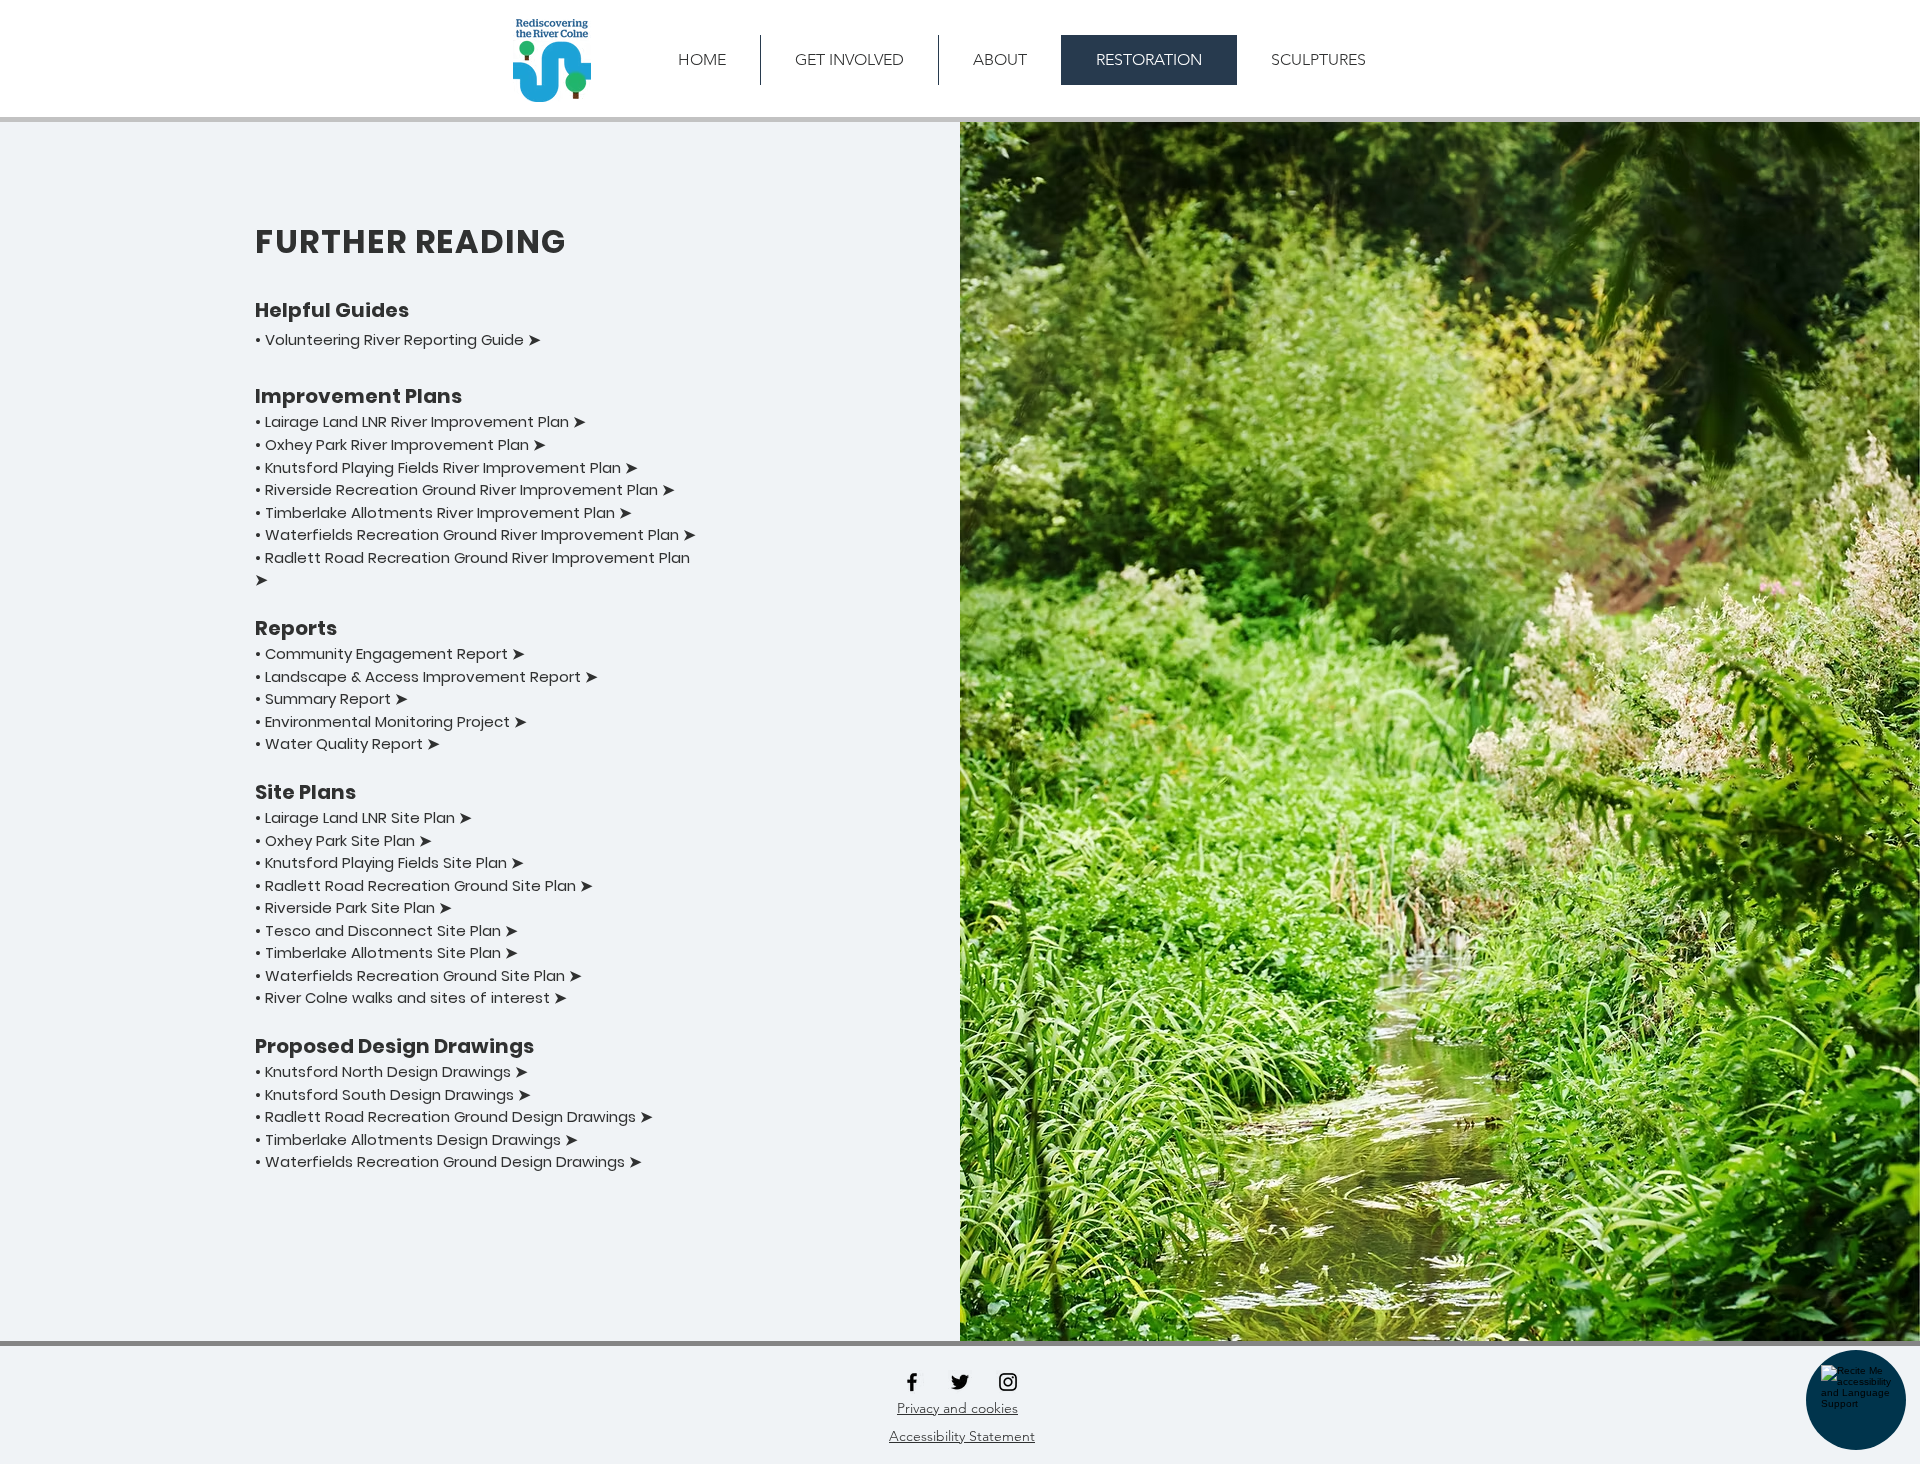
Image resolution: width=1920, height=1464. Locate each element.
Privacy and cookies (957, 1408)
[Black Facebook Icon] (912, 1382)
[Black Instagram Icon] (1008, 1382)
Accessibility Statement (962, 1436)
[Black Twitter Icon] (960, 1382)
